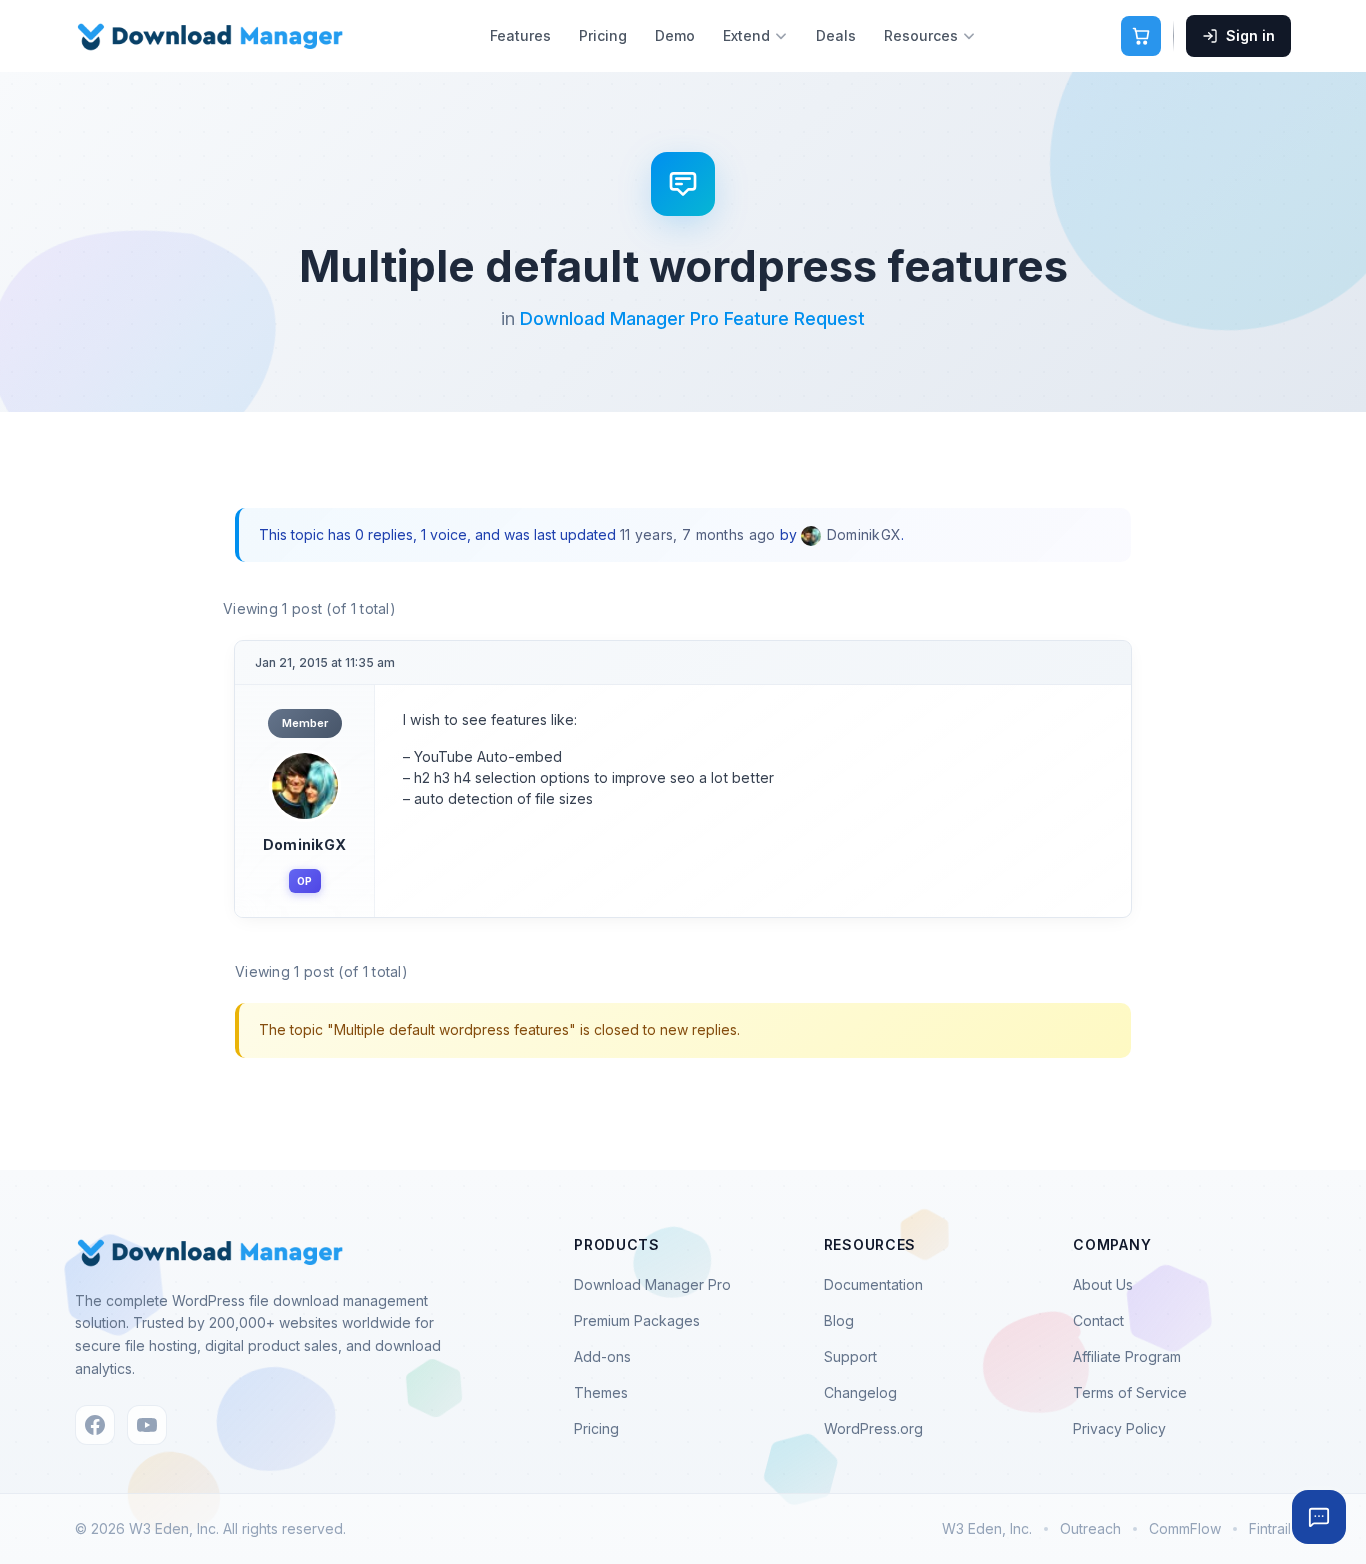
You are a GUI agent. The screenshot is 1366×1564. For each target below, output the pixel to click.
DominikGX (305, 844)
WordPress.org (873, 1428)
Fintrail (1270, 1528)
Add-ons (602, 1356)
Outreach (1090, 1528)
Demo (675, 35)
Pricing (603, 35)
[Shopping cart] (1141, 36)
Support (850, 1356)
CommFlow (1185, 1528)
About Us (1103, 1284)
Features (520, 35)
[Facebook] (95, 1425)
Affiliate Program (1127, 1356)
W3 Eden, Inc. (987, 1528)
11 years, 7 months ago (698, 534)
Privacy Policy (1119, 1428)
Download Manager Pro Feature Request (692, 318)
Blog (839, 1320)
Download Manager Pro (652, 1284)
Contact (1098, 1320)
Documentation (873, 1284)
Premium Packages (637, 1320)
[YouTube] (147, 1425)
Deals (836, 35)
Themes (601, 1392)
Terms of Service (1130, 1392)
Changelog (860, 1392)
